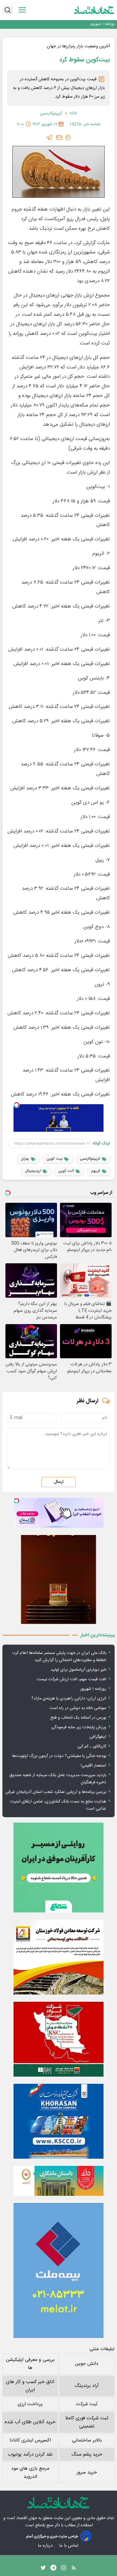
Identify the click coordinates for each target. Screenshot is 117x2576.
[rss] (74, 2569)
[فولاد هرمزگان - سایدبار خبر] (58, 1579)
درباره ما (46, 2546)
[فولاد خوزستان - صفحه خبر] (58, 2039)
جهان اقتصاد (27, 2518)
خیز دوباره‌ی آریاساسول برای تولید (78, 1670)
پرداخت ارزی (30, 2404)
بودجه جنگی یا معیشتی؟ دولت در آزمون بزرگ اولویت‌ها (59, 1756)
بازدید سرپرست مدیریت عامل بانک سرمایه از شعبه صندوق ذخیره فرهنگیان (58, 1779)
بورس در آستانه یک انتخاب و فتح (78, 1718)
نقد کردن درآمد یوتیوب (30, 2455)
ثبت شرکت (87, 2404)
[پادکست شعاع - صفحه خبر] (58, 1868)
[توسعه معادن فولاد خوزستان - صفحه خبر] (58, 1957)
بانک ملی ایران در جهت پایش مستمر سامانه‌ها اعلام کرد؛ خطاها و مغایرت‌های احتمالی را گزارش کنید (59, 1657)
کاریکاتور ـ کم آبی (92, 1746)
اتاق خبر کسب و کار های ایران (30, 2386)
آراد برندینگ (87, 2386)
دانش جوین (87, 2364)
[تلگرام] (49, 138)
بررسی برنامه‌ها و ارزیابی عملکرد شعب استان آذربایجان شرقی (56, 1792)
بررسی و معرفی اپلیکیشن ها (30, 2364)
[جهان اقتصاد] (94, 10)
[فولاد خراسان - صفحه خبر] (58, 2121)
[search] (8, 10)
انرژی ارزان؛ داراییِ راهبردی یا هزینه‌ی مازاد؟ (69, 1699)
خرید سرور (87, 2472)
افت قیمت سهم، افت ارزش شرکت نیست (71, 1679)
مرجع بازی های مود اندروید (30, 2473)
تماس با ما (69, 2546)
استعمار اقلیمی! (93, 1766)
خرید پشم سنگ (87, 2455)
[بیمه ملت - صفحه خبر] (58, 2270)
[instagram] (64, 2569)
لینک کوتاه (101, 1143)
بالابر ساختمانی (87, 2440)
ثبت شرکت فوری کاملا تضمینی (87, 2422)
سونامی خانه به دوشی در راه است (78, 1708)
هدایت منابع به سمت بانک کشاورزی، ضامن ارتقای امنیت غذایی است (58, 1805)
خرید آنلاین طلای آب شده (30, 2422)
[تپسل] (16, 1105)
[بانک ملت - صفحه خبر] (58, 2181)
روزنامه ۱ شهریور (102, 24)
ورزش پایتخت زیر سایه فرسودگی (79, 1727)
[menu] (22, 10)
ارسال (58, 1482)
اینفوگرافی (98, 1737)
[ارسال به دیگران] (59, 138)
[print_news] (68, 138)
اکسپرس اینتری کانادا (30, 2440)
